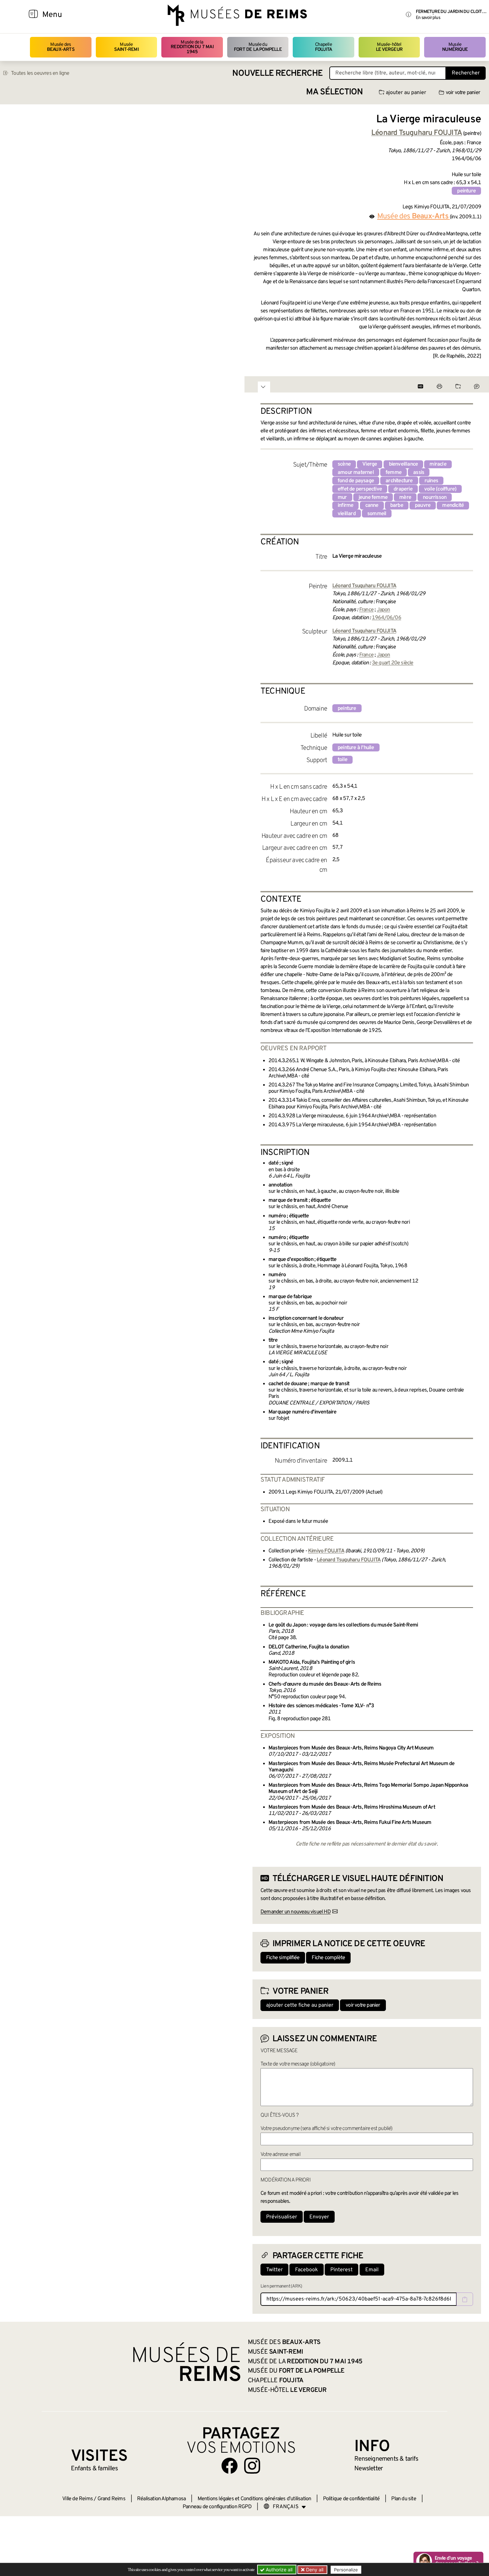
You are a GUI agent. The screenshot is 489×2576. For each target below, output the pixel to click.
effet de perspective (360, 489)
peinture (466, 191)
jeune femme (373, 498)
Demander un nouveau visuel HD (296, 1912)
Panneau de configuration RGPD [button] (217, 2507)
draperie (403, 489)
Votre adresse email (280, 2155)
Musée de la (192, 47)
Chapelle (324, 47)
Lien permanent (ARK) (281, 2286)
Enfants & (94, 2469)
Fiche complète (328, 1958)
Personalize (346, 2570)
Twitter (274, 2270)
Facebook (307, 2270)
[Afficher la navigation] (33, 15)
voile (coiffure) (440, 489)
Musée (126, 47)
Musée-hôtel (389, 47)
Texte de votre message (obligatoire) (298, 2064)
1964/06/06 (387, 618)
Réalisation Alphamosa (161, 2499)
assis (419, 473)
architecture (399, 481)
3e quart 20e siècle (393, 663)
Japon (384, 610)
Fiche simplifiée (283, 1958)
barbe (397, 505)
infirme (345, 505)
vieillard (347, 514)
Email (372, 2270)
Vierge (370, 464)
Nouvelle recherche (277, 74)
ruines (431, 481)
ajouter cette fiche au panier (300, 2005)
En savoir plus (428, 18)
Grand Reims (111, 2499)
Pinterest (341, 2270)
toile (342, 760)
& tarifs (386, 2459)
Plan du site (404, 2499)
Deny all (314, 2570)
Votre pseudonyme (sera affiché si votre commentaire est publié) (326, 2129)
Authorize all (278, 2570)
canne (372, 505)
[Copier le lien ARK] (465, 2299)
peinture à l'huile (356, 748)
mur (342, 498)
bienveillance (404, 464)
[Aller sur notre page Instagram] (252, 2466)
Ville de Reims (78, 2499)
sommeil (377, 514)
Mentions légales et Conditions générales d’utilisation (254, 2499)
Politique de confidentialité (351, 2499)
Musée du (258, 47)
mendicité (453, 505)
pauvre (423, 505)
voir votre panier (463, 93)
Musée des (61, 47)
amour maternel (356, 473)
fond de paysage (356, 481)
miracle (438, 464)
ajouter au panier (406, 93)
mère (405, 498)
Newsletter (368, 2469)
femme (394, 473)
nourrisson (435, 498)
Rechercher (466, 73)
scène (344, 464)
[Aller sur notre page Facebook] (230, 2466)
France (366, 610)
